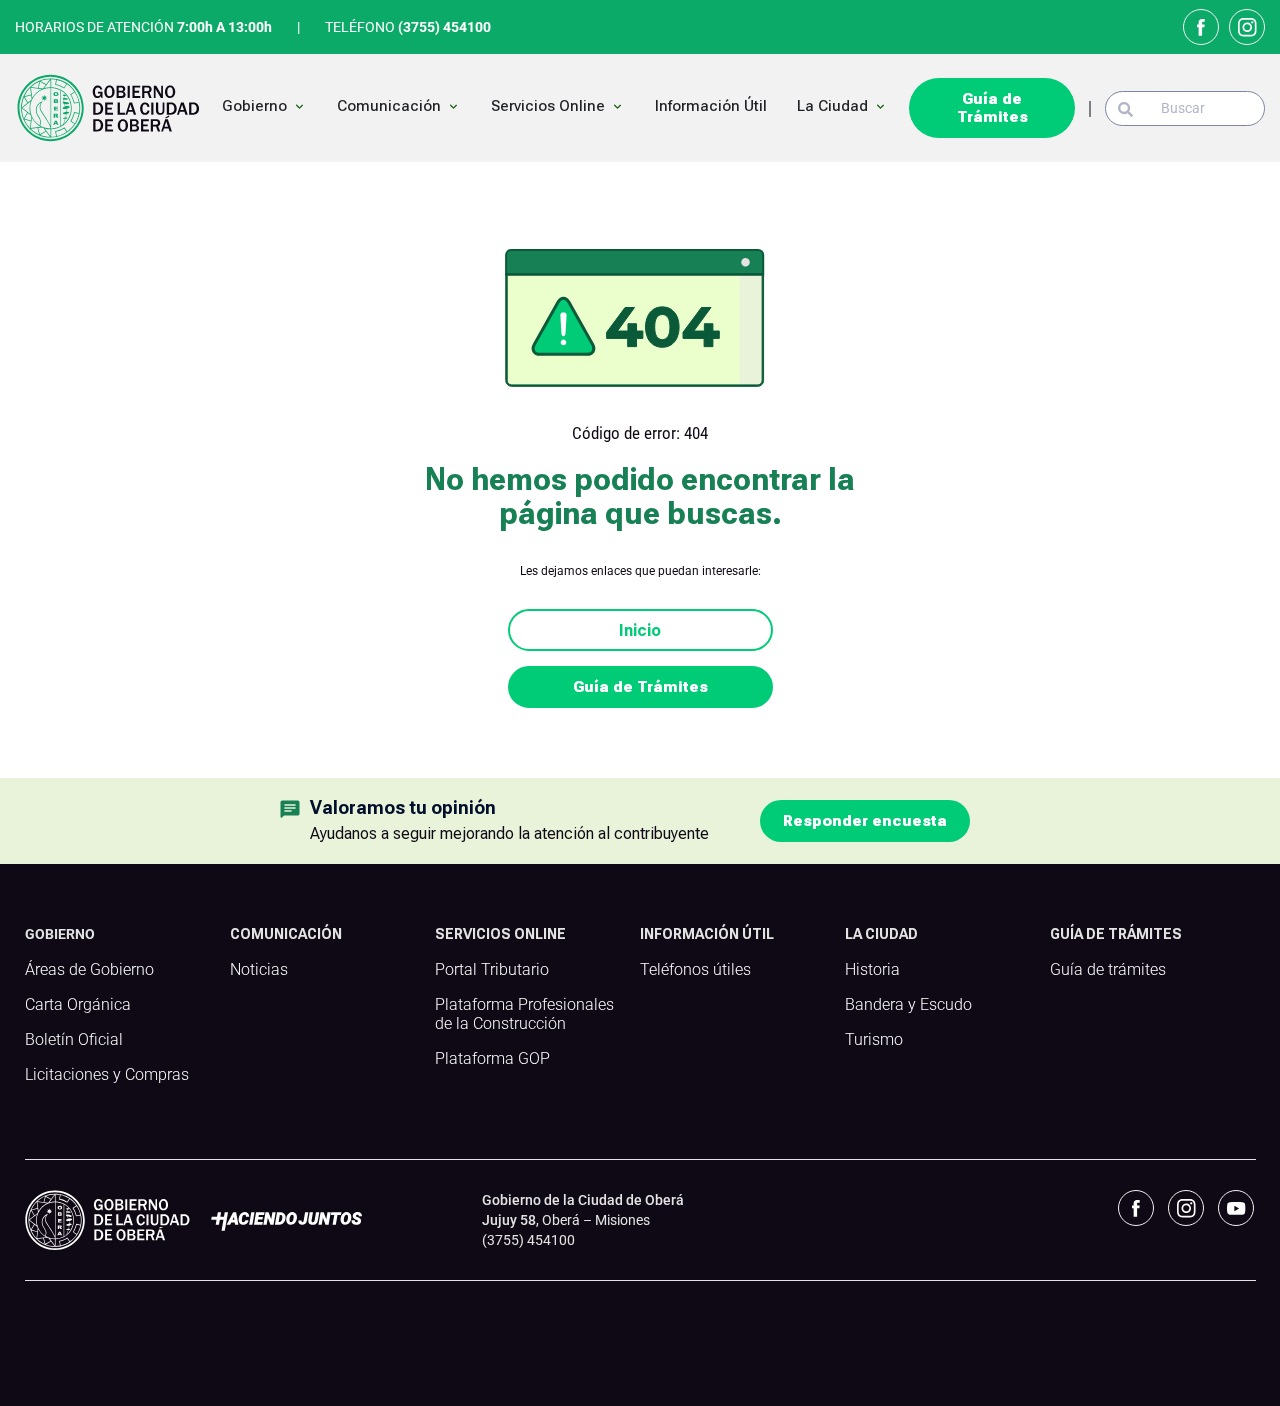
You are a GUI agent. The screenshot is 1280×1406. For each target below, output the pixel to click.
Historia (872, 970)
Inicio (640, 630)
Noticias (259, 970)
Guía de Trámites (992, 108)
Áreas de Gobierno (89, 970)
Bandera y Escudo (908, 1005)
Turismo (874, 1040)
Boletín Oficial (74, 1040)
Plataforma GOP (492, 1059)
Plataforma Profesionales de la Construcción (524, 1014)
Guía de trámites (1108, 970)
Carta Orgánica (78, 1005)
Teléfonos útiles (695, 970)
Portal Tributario (492, 970)
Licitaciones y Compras (107, 1075)
